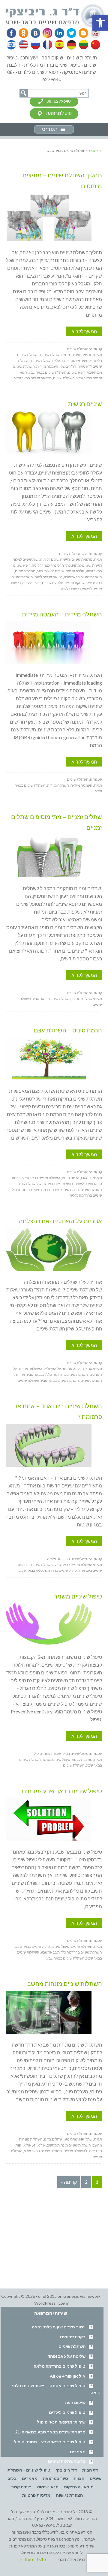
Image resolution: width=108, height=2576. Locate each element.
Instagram (46, 33)
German (70, 45)
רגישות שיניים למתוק (87, 565)
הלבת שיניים (75, 571)
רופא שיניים (77, 372)
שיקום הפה (75, 2402)
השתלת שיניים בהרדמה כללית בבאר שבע (57, 1374)
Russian (35, 45)
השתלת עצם (28, 1184)
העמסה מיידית (47, 366)
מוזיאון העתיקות (79, 2487)
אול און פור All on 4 (68, 2376)
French (47, 45)
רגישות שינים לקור (57, 559)
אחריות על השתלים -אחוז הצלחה (60, 1221)
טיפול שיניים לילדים (67, 2412)
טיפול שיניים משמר (78, 1596)
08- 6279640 (58, 101)
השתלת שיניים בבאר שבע (48, 372)
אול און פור (24, 2145)
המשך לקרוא (84, 331)
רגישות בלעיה (71, 589)
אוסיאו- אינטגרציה (78, 361)
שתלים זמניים (82, 999)
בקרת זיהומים (73, 2337)
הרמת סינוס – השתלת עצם (68, 1030)
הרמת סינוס (71, 1178)
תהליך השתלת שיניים (47, 361)
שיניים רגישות (85, 404)
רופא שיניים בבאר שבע (56, 1184)
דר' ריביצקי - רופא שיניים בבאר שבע (56, 16)
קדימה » (69, 2182)
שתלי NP (86, 2139)
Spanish (59, 45)
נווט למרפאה (59, 113)
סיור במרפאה (55, 2478)
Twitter (70, 33)
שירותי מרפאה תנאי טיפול (61, 2422)
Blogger (81, 33)
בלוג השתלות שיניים (74, 554)
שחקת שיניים (75, 583)
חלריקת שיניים (53, 583)
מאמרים (78, 2452)
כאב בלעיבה (31, 583)
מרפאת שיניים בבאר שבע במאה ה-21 (50, 2432)
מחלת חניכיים (25, 571)
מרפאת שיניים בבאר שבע (33, 378)
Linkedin (58, 33)
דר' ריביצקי (68, 366)
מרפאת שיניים (82, 355)
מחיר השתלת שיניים (55, 355)
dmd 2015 (47, 2296)
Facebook (12, 33)
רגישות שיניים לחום (48, 577)
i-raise (87, 1178)
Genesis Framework (82, 2296)
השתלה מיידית (58, 785)
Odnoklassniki (23, 33)
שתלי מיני (71, 2139)
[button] (100, 23)
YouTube (93, 33)
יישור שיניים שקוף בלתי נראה (59, 2327)
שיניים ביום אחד (90, 1570)
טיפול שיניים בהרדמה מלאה (68, 1559)
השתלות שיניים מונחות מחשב (65, 1984)
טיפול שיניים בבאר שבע (33, 1946)
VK (35, 33)
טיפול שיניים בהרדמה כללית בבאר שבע (48, 1570)
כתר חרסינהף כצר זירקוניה (51, 565)
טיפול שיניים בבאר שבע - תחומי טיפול (61, 1753)
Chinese (94, 45)
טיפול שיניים (60, 1946)
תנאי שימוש (48, 2487)
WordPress (45, 2303)
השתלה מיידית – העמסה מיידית (62, 614)
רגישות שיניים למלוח (27, 559)
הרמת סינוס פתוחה (36, 1190)
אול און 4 (39, 2145)
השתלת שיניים (78, 349)
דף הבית (90, 2470)
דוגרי (62, 2559)
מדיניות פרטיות (36, 2495)
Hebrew (12, 45)
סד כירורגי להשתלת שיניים (83, 2151)
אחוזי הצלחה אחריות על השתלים (68, 1369)
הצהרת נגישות (69, 2495)
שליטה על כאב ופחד (67, 2356)
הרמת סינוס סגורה (65, 1190)
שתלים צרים (53, 2139)
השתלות (36, 1369)
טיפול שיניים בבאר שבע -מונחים (62, 1791)
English (24, 45)
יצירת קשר (21, 2487)
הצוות (79, 2478)
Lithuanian (82, 45)
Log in (64, 2303)
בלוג (12, 2478)
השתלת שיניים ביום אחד (35, 1565)
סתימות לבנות (82, 1760)
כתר (40, 571)
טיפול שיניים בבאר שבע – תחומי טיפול (50, 2442)
